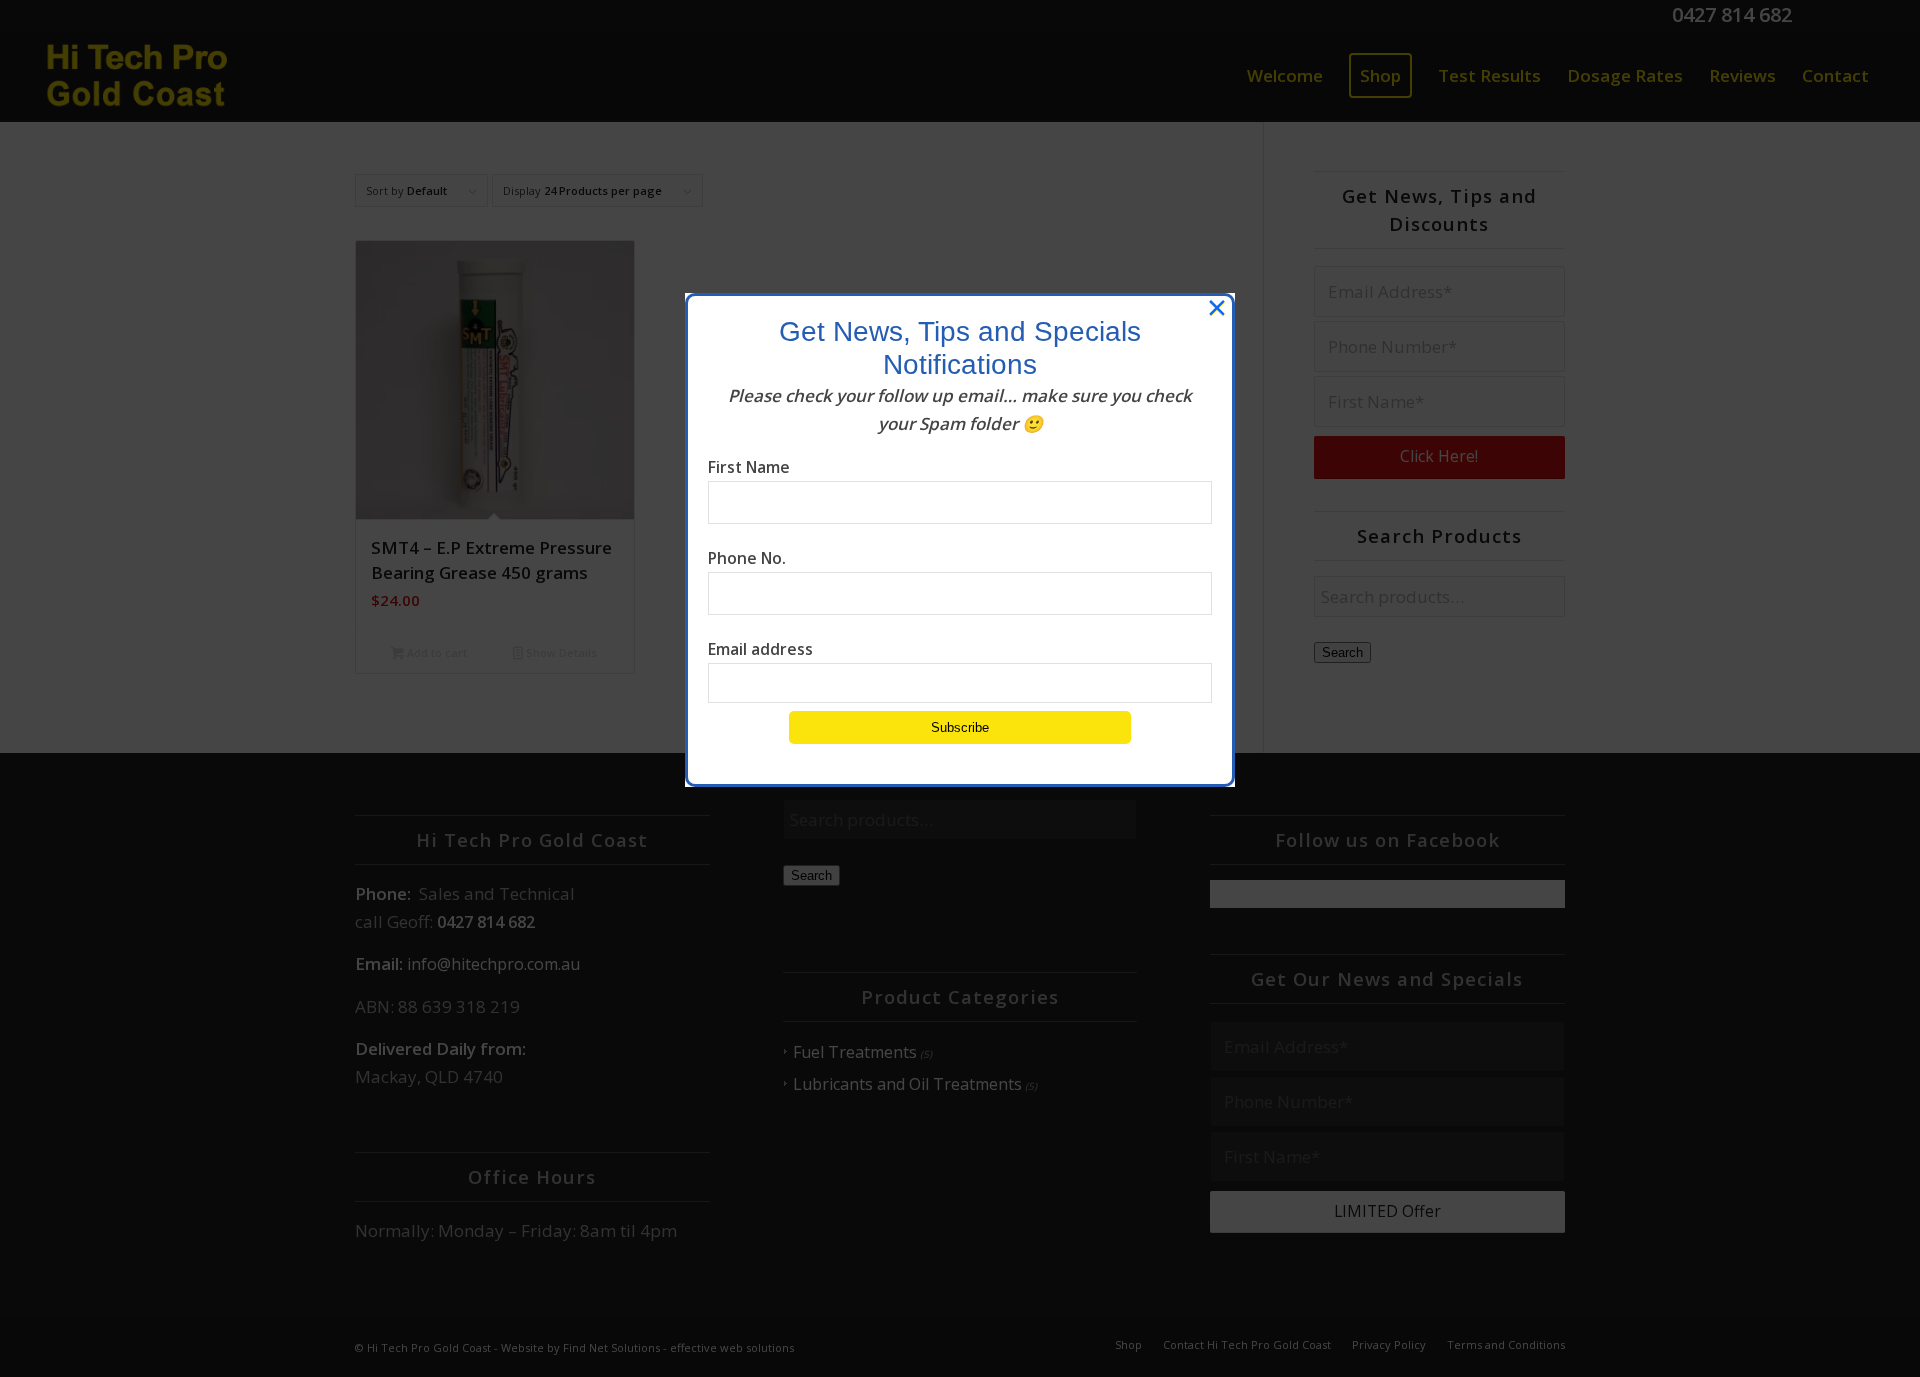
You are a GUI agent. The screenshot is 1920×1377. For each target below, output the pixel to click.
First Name (749, 467)
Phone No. (747, 558)
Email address (760, 649)
